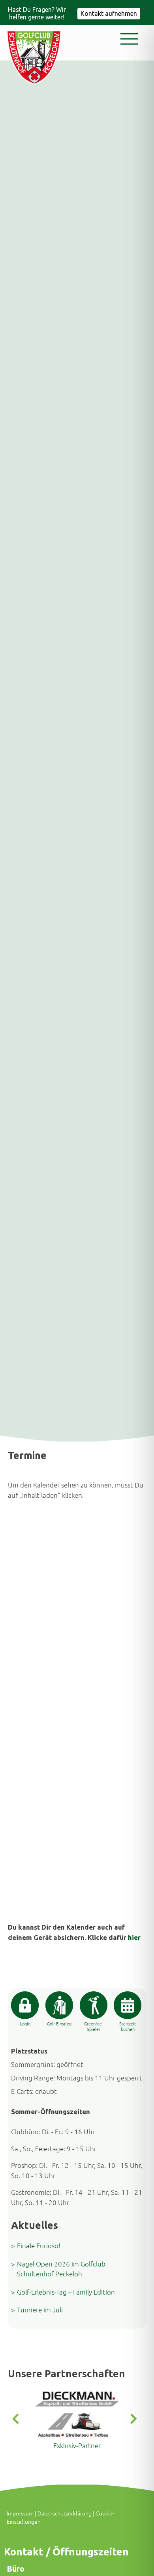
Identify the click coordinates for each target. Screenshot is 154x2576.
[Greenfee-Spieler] (94, 2005)
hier (134, 1937)
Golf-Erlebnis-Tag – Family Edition (66, 2292)
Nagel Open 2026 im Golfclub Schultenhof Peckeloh (61, 2269)
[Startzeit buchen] (128, 2005)
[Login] (25, 2005)
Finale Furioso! (39, 2245)
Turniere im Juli (40, 2310)
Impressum (20, 2513)
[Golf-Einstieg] (59, 2005)
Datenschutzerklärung (65, 2513)
